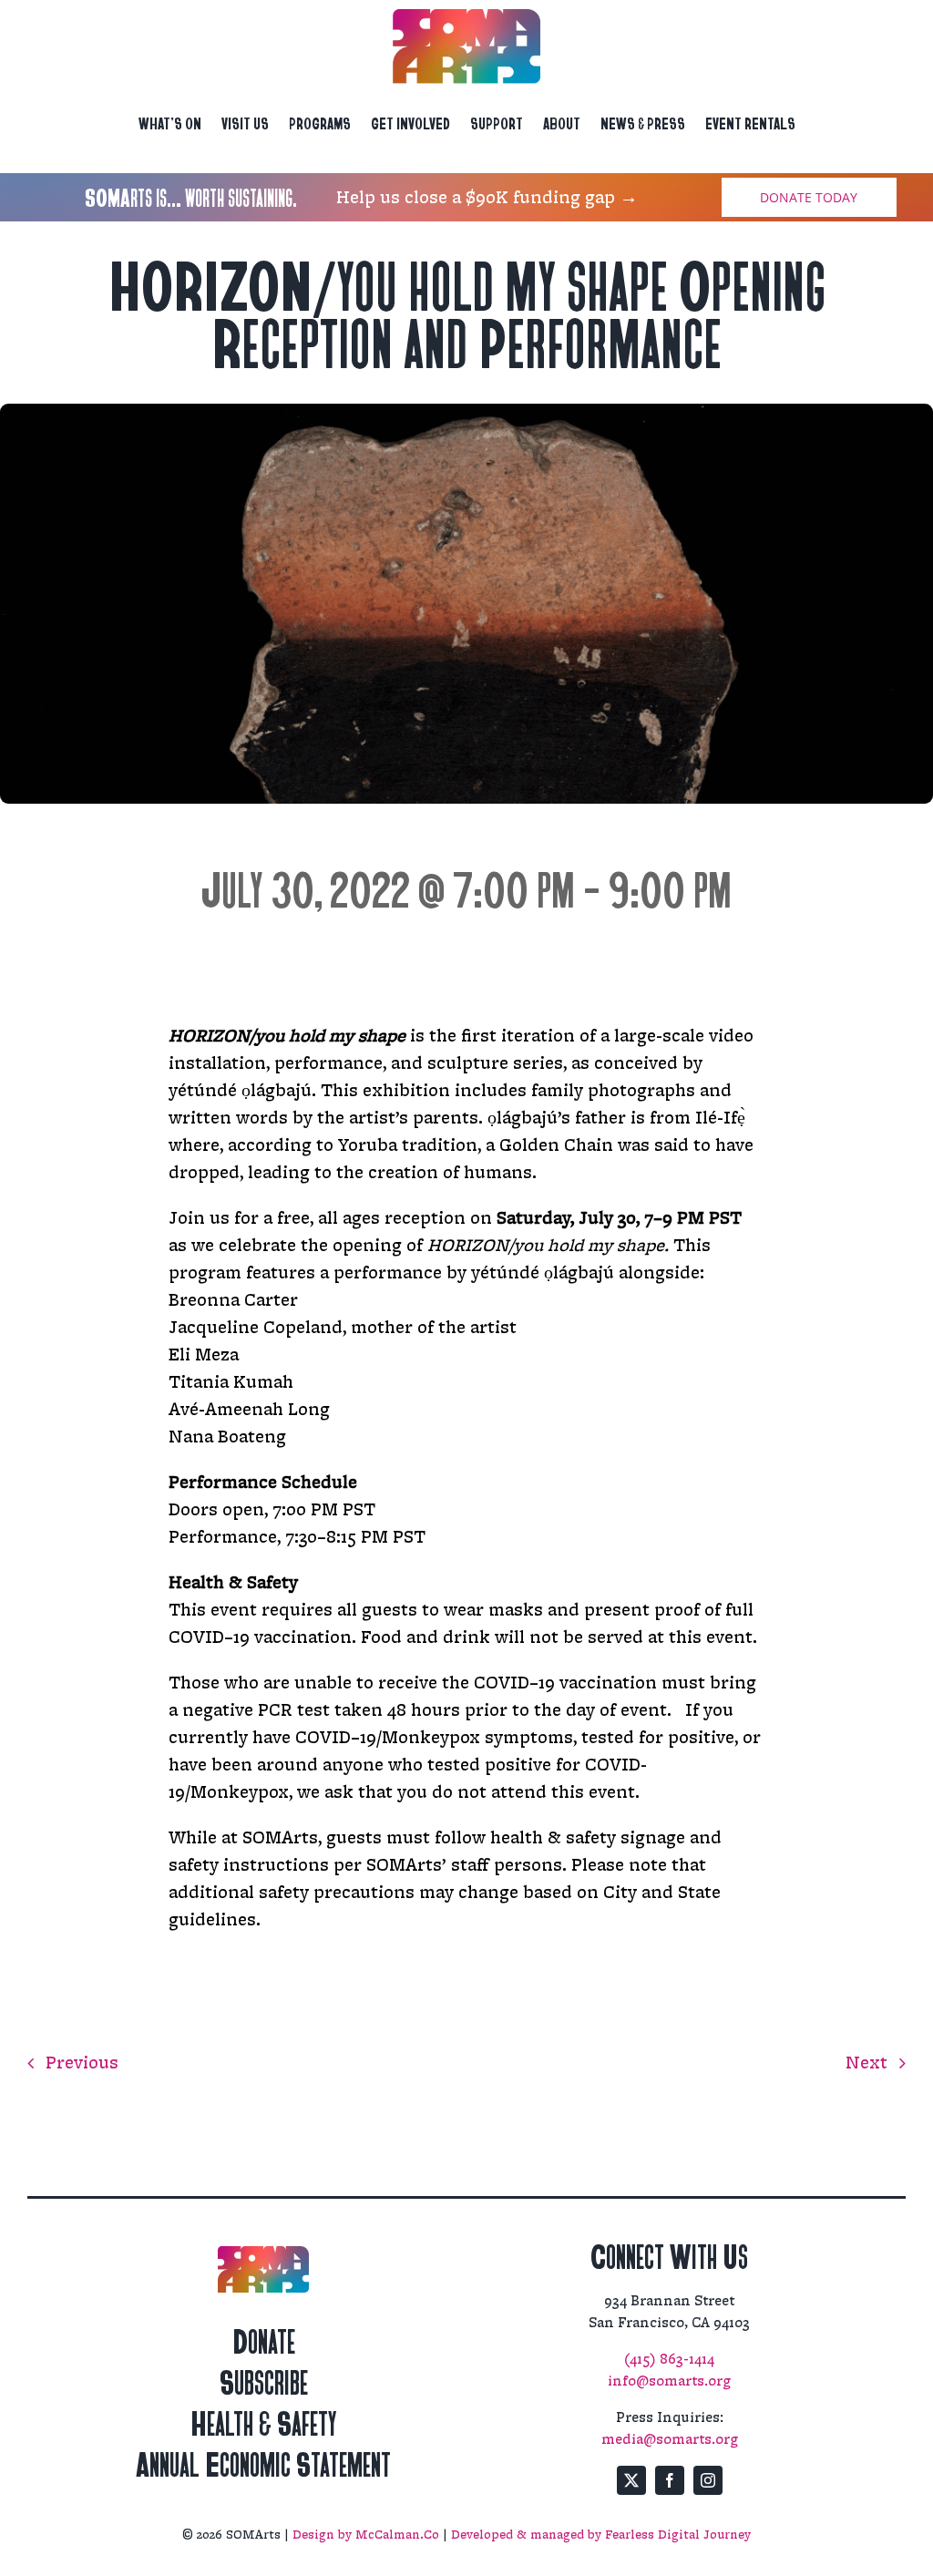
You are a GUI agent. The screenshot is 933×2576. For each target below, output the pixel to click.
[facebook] (670, 2480)
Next (866, 2063)
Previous (82, 2063)
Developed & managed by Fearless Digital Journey (601, 2535)
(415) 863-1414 (669, 2360)
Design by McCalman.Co (366, 2535)
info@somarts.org (669, 2381)
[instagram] (708, 2480)
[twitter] (631, 2480)
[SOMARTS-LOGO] (466, 18)
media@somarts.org (670, 2440)
